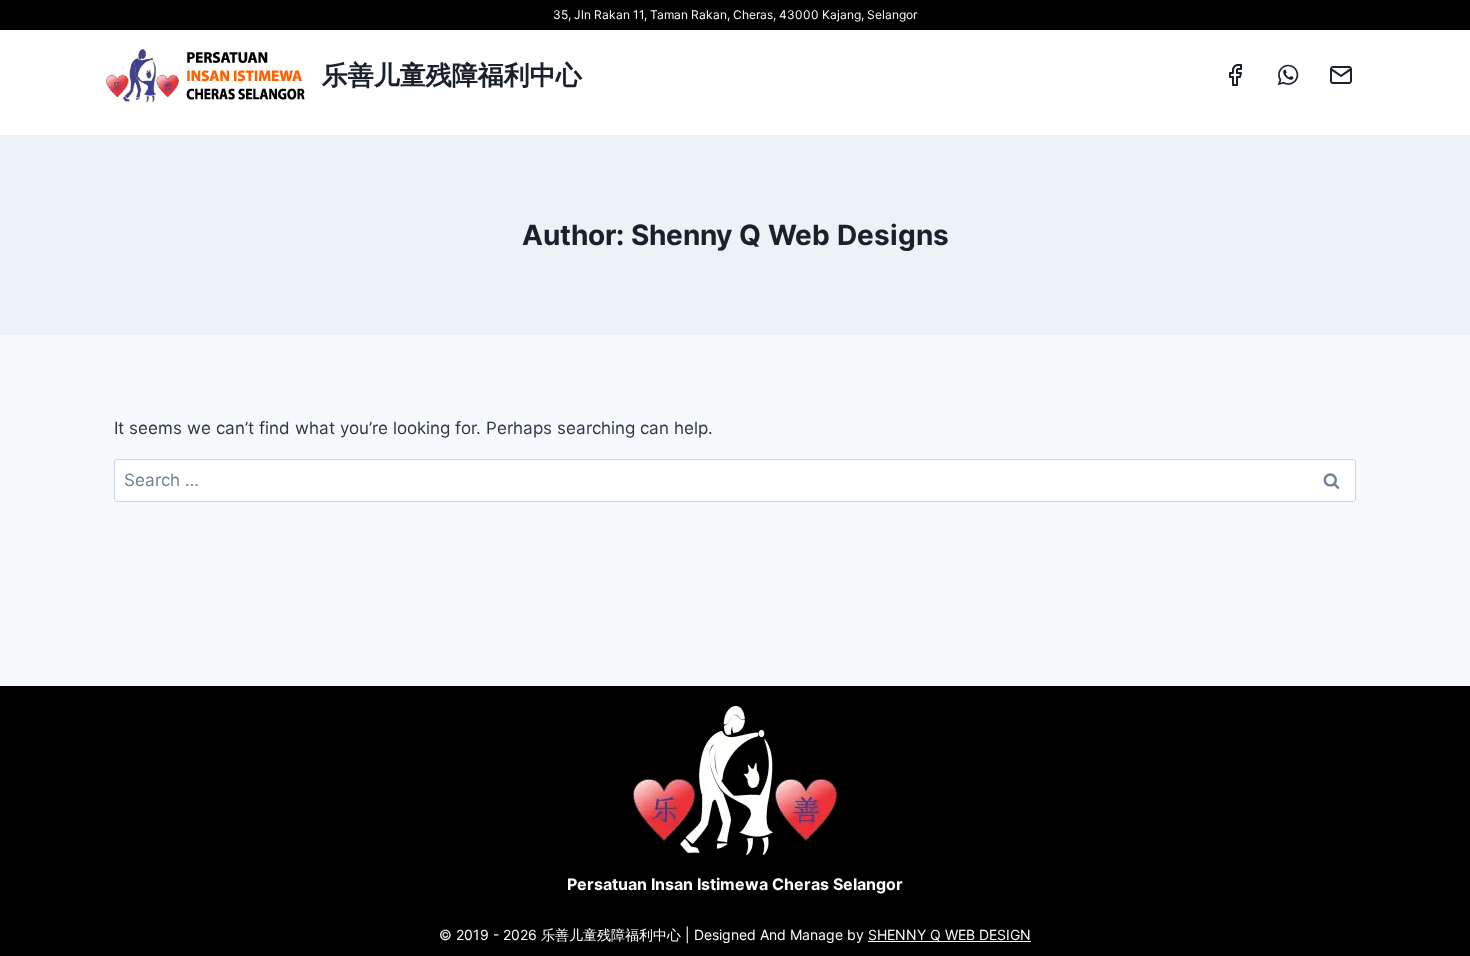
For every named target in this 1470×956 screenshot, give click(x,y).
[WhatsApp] (1288, 75)
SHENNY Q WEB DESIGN (949, 934)
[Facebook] (1235, 75)
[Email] (1341, 75)
